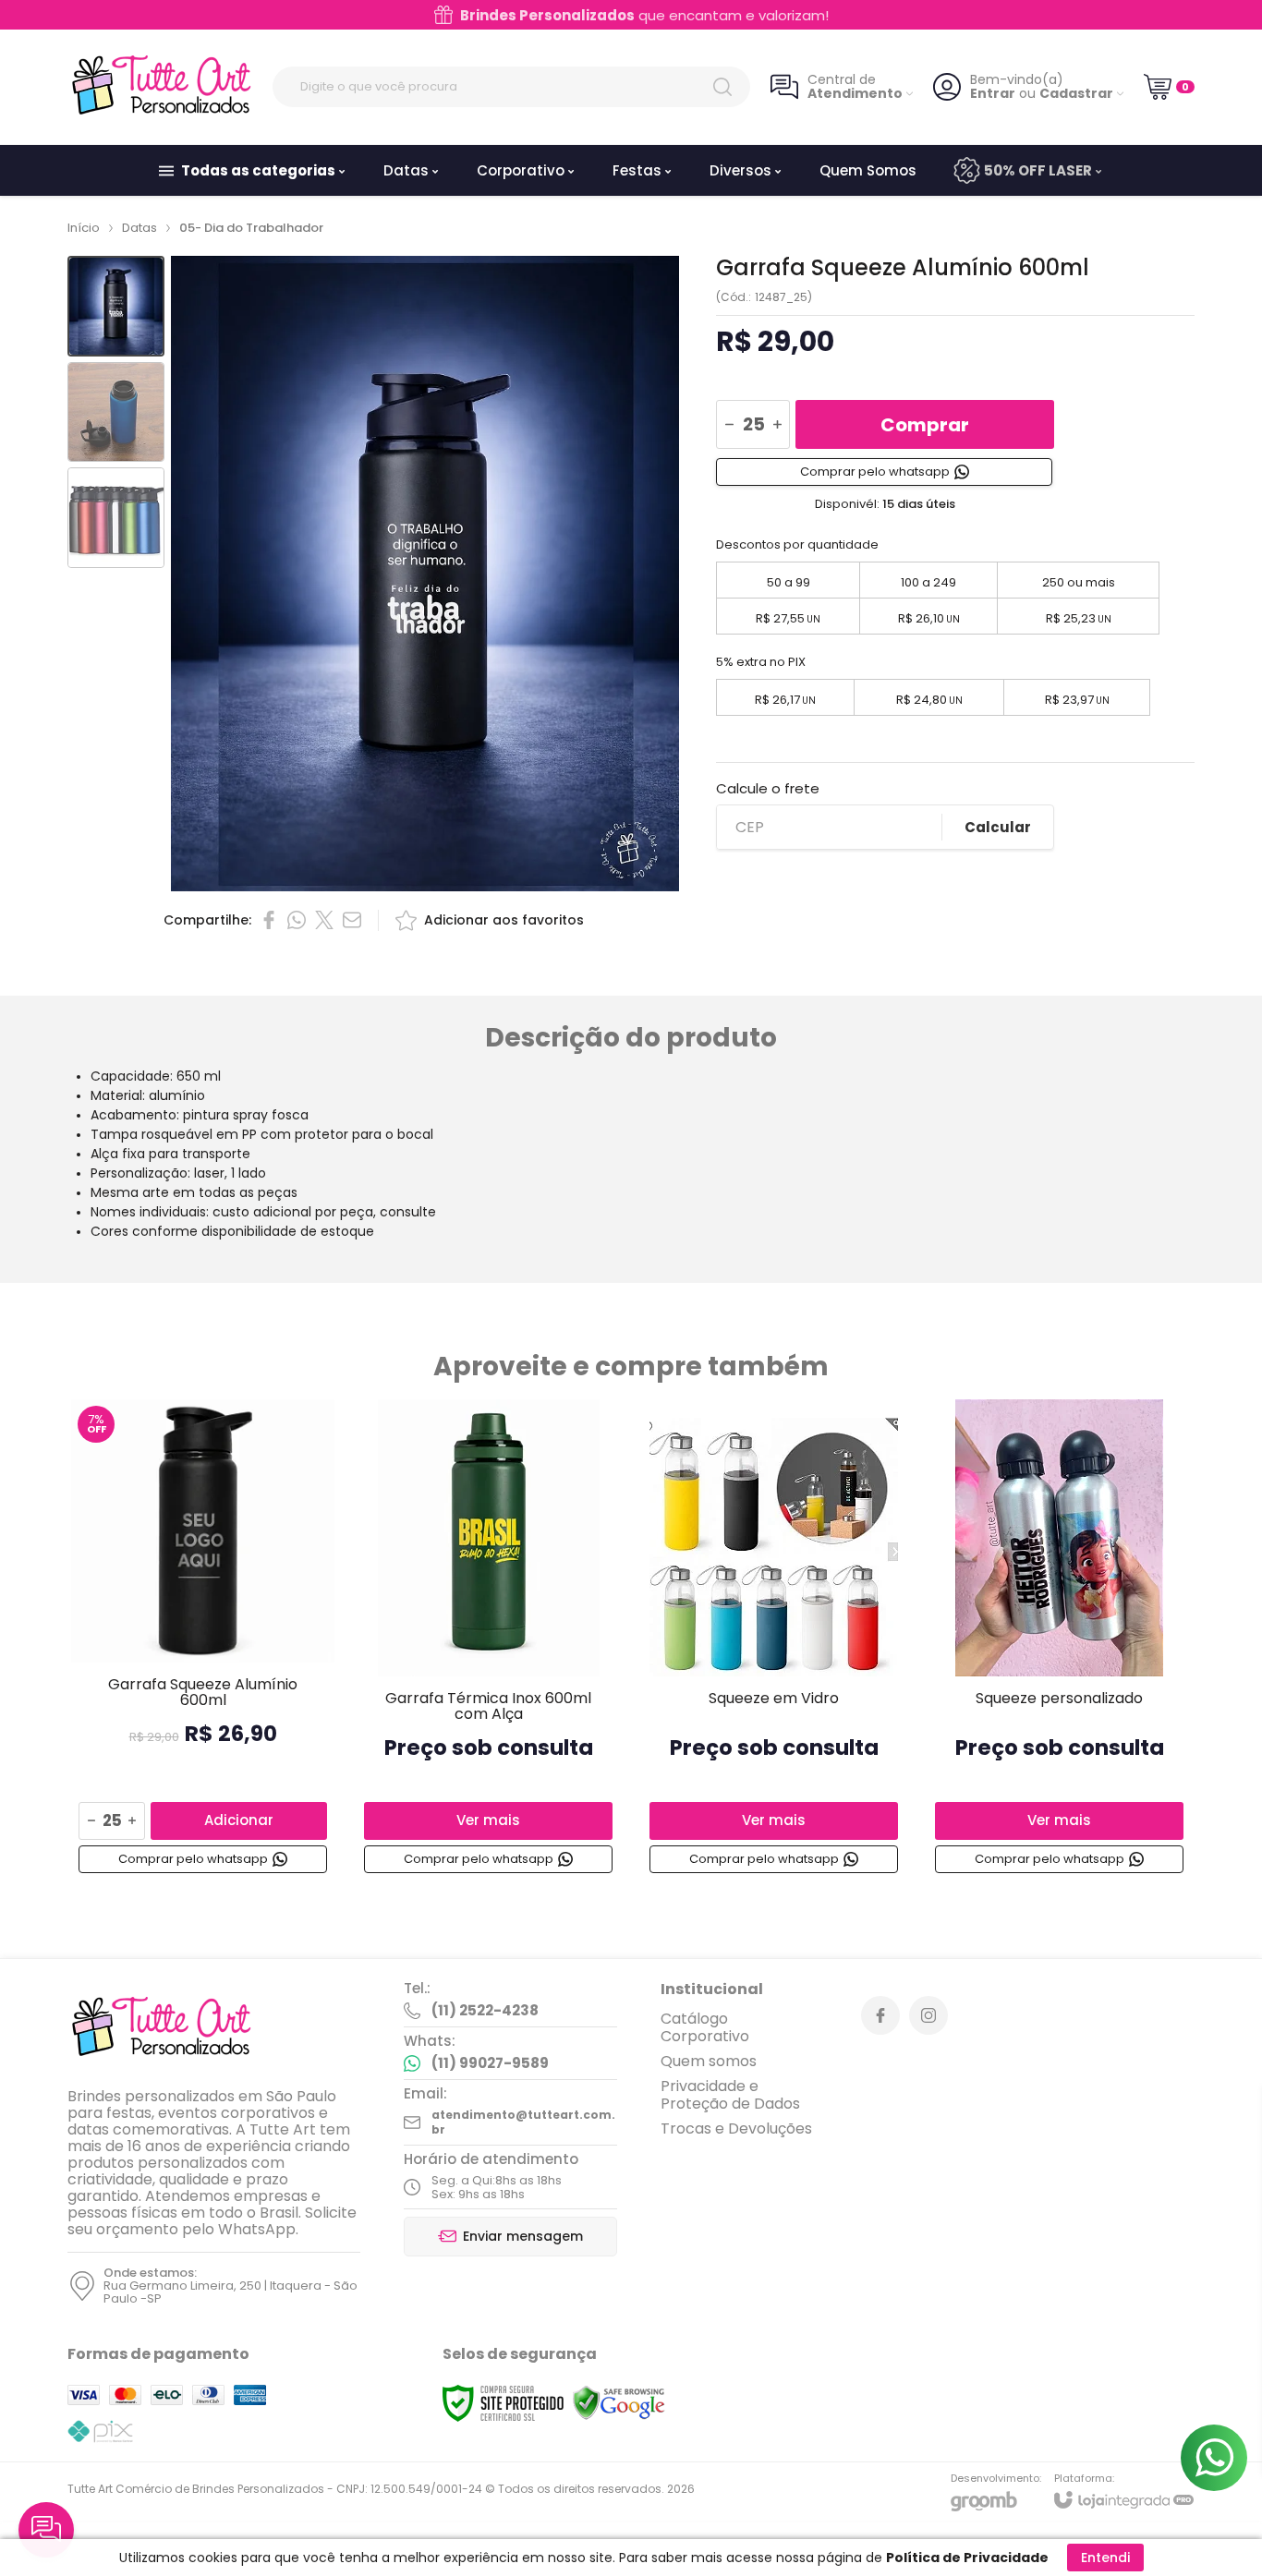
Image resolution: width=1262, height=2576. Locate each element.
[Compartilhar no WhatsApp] (297, 920)
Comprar (925, 425)
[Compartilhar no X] (324, 920)
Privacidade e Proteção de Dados (730, 2095)
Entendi (1105, 2558)
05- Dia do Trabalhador (251, 228)
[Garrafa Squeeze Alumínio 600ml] (203, 1640)
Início (84, 228)
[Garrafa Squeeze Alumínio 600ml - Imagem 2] (116, 412)
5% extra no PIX (761, 662)
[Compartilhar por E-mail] (352, 920)
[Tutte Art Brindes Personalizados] (160, 87)
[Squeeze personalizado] (1059, 1640)
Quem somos (709, 2061)
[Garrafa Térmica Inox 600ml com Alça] (488, 1640)
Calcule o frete (768, 788)
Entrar (993, 94)
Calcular (998, 827)
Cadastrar (1076, 94)
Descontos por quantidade (797, 544)
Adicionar (239, 1820)
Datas (140, 228)
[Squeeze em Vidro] (774, 1640)
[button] (116, 306)
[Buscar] (722, 87)
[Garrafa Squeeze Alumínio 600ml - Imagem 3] (116, 518)
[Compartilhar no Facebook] (269, 920)
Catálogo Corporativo (705, 2027)
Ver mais (488, 1820)
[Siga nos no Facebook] (880, 2015)
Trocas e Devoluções (736, 2129)
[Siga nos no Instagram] (928, 2015)
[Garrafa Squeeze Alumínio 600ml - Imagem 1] (116, 306)
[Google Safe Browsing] (619, 2402)
